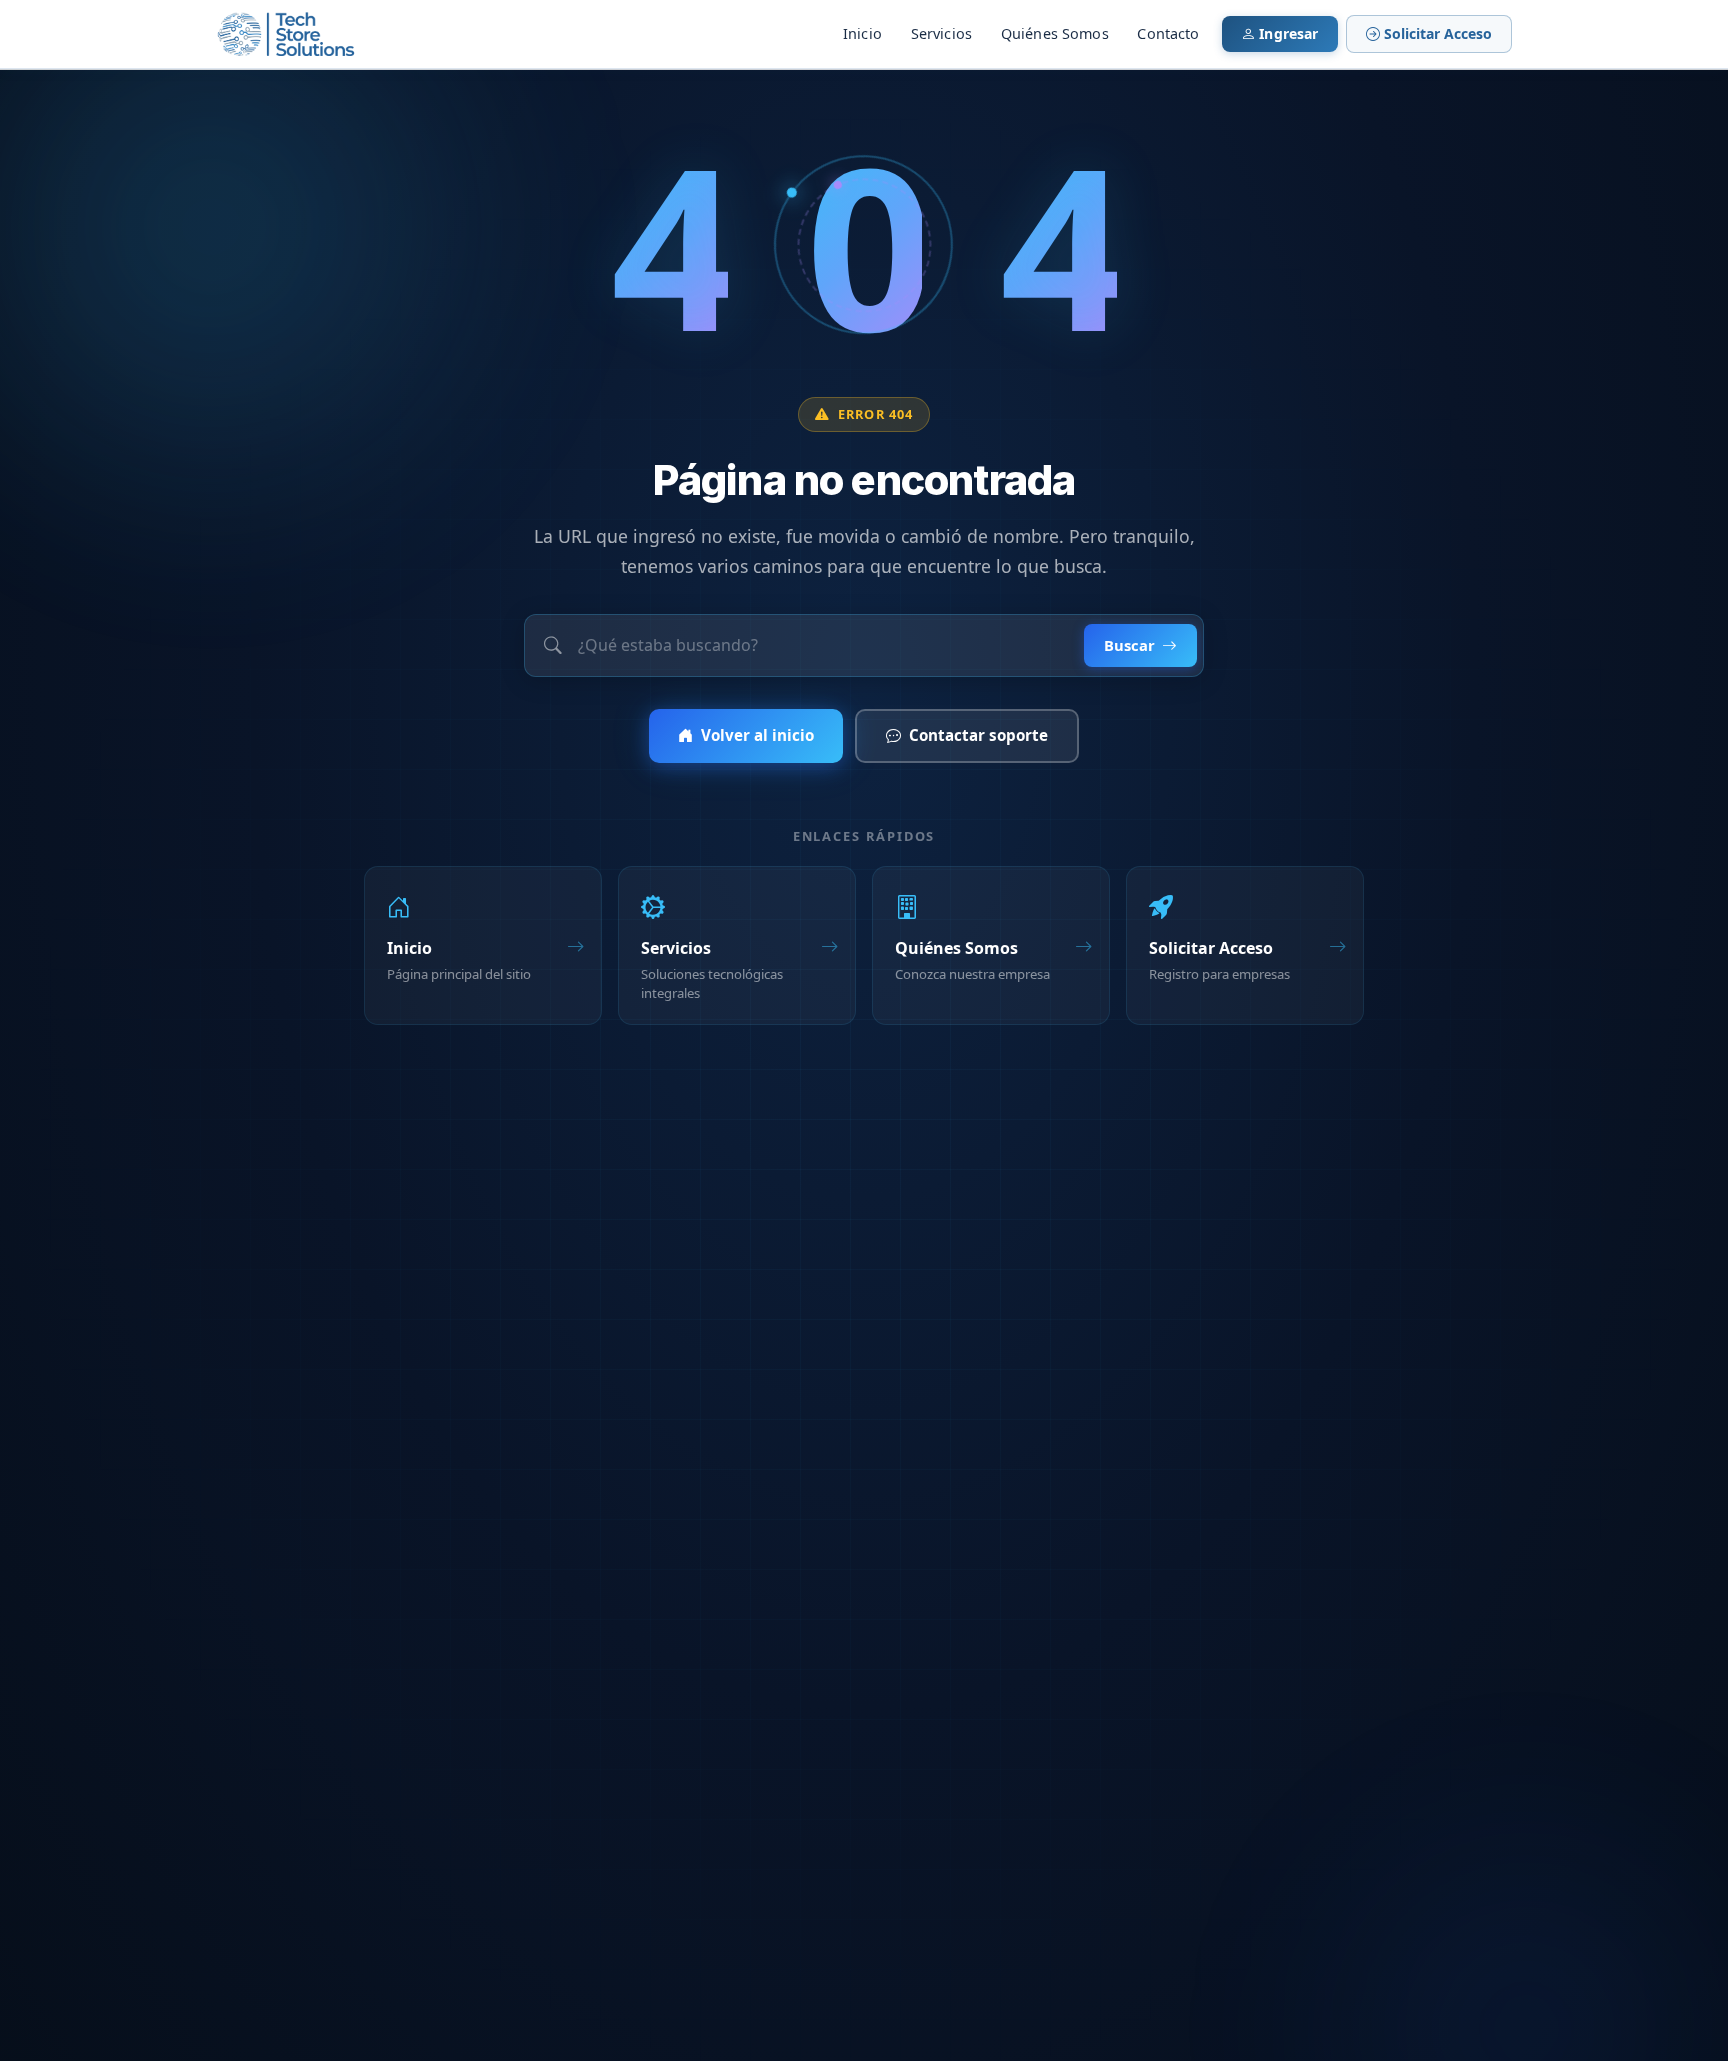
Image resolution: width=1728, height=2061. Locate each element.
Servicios (941, 33)
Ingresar (1288, 33)
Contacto (1168, 33)
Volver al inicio (757, 735)
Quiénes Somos (1055, 33)
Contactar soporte (978, 735)
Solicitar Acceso (1438, 33)
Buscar (1129, 645)
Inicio (862, 33)
